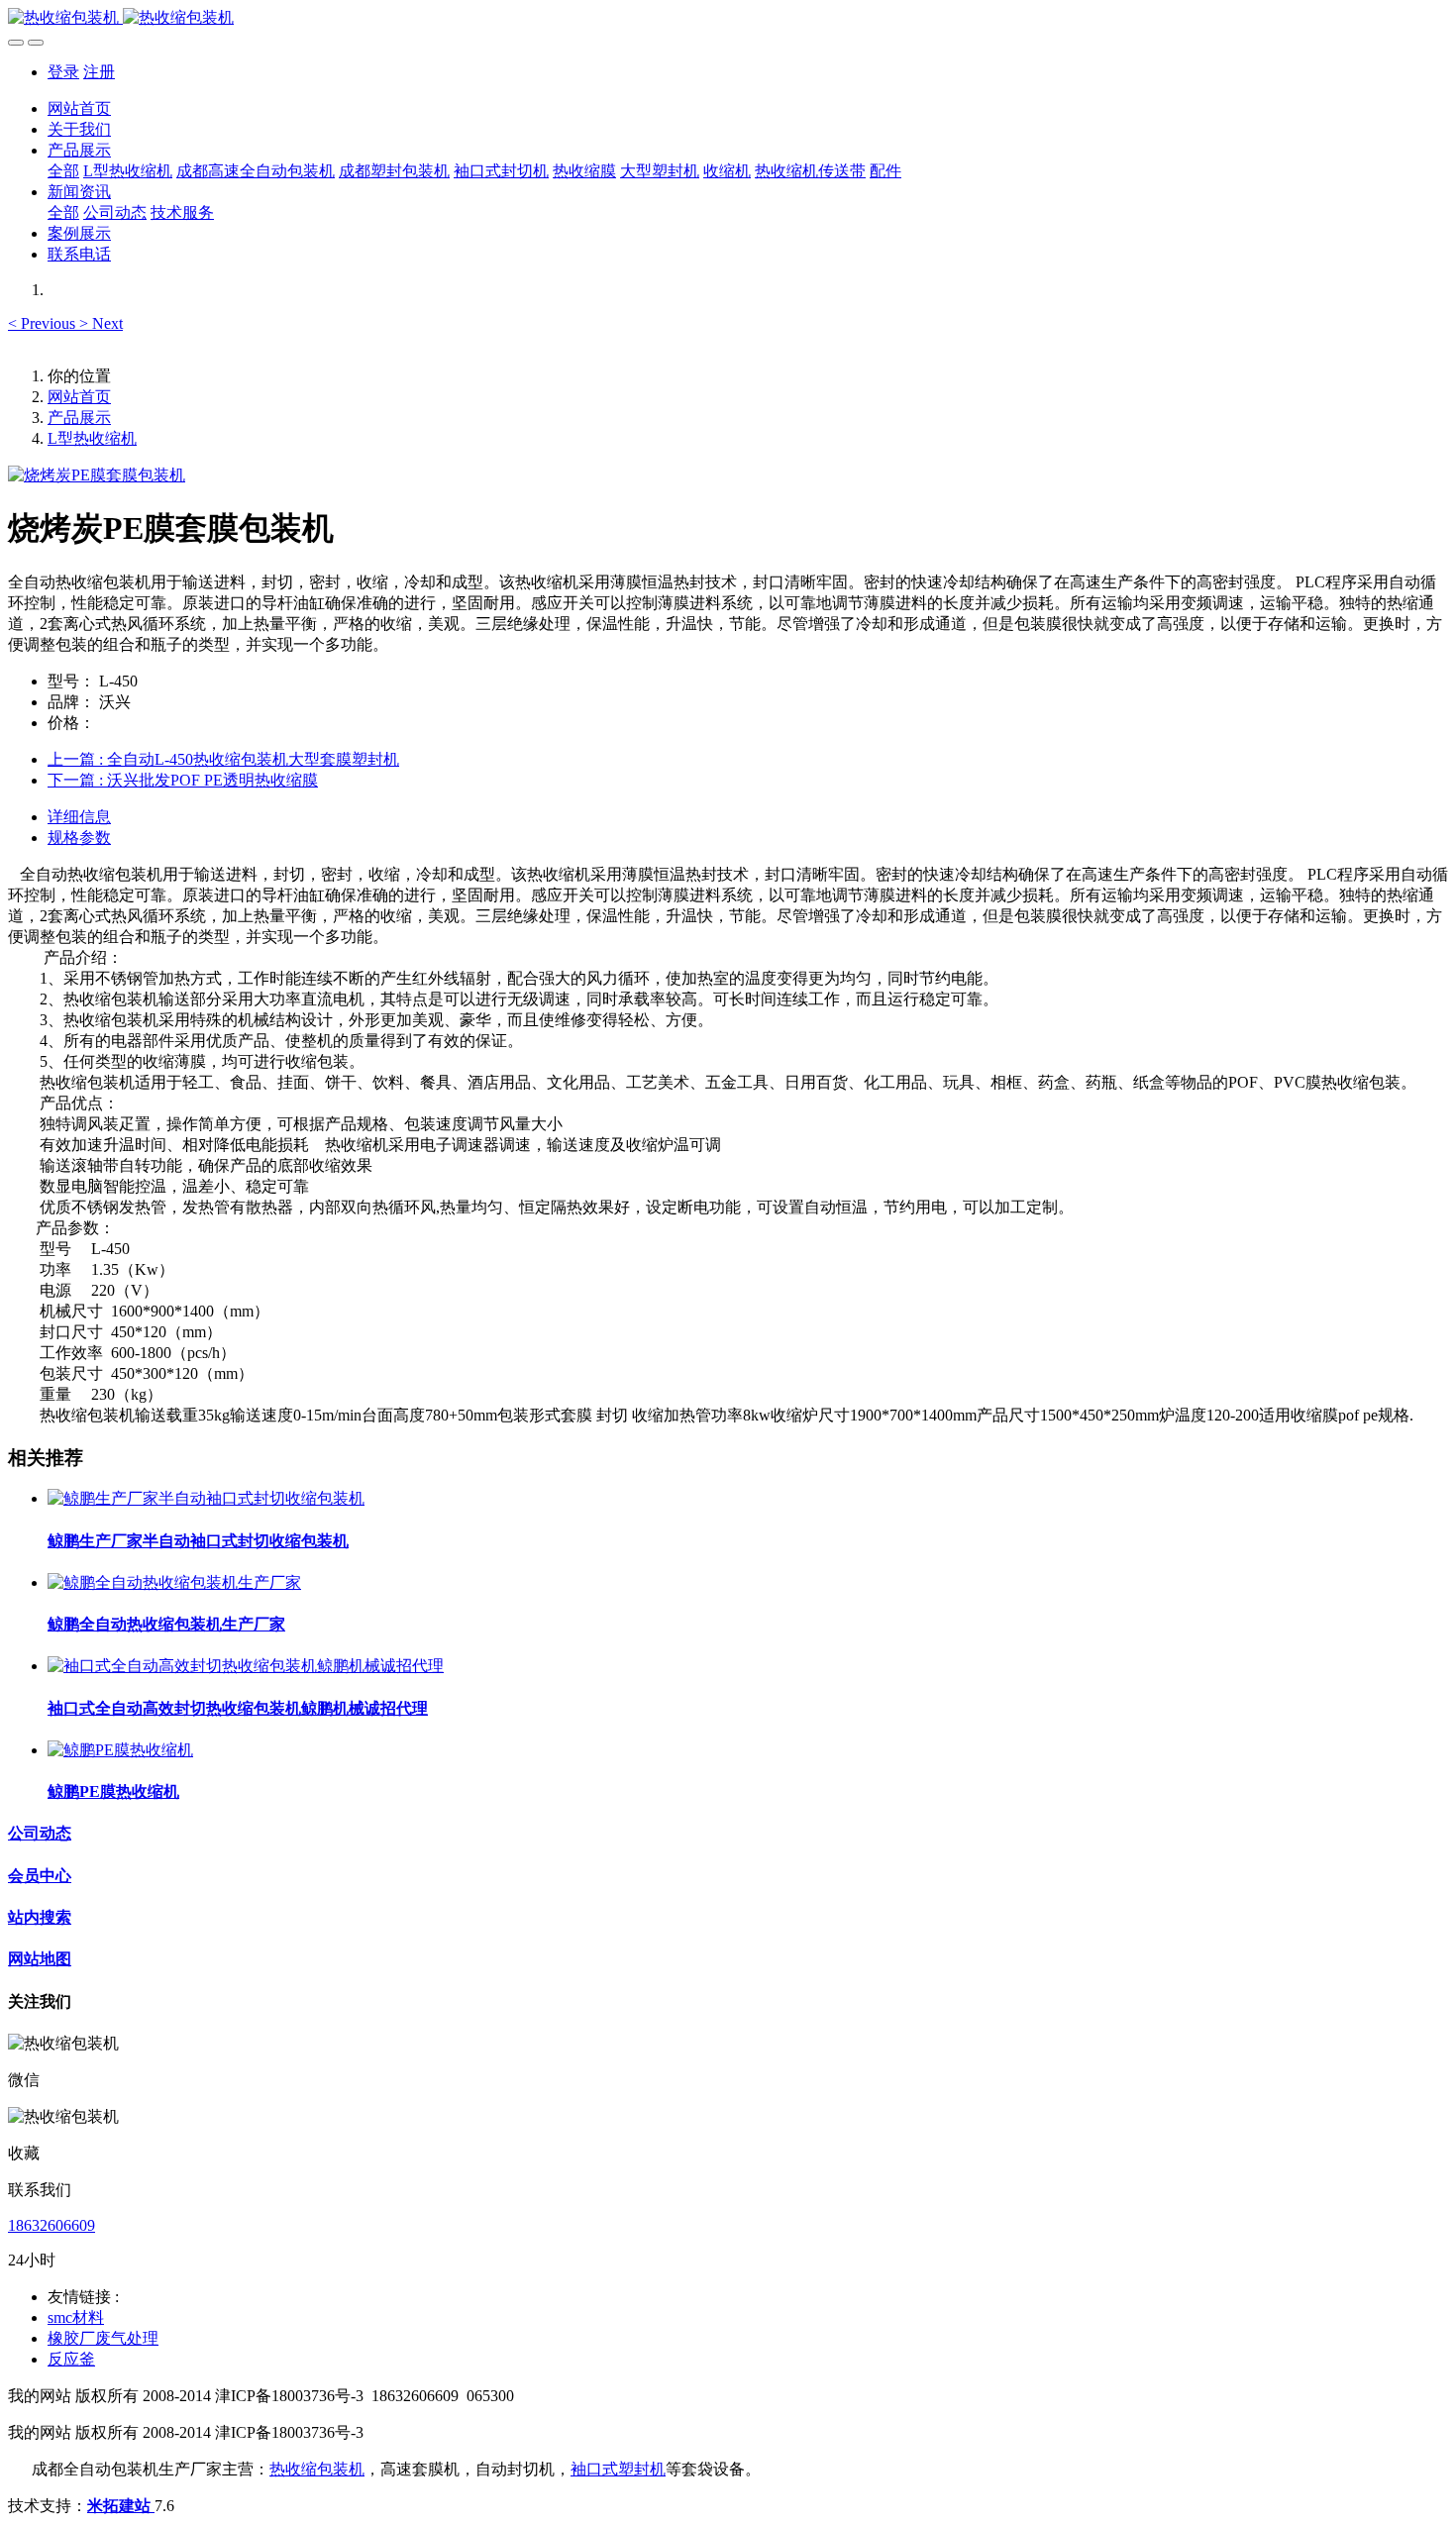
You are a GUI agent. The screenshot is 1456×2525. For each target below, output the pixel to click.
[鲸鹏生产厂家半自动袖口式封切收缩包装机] (206, 1498)
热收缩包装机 (317, 2469)
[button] (44, 323)
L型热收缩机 (92, 438)
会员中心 (40, 1876)
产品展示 (79, 418)
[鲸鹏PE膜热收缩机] (120, 1750)
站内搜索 (40, 1917)
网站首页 (79, 108)
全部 (63, 171)
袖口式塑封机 (618, 2469)
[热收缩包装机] (728, 18)
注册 (99, 72)
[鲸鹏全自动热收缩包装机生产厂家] (174, 1582)
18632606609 (52, 2225)
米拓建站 (121, 2506)
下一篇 (183, 780)
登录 (63, 72)
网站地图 (40, 1959)
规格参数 (79, 838)
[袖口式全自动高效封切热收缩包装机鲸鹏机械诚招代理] (246, 1666)
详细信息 (79, 817)
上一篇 (223, 759)
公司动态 (40, 1833)
